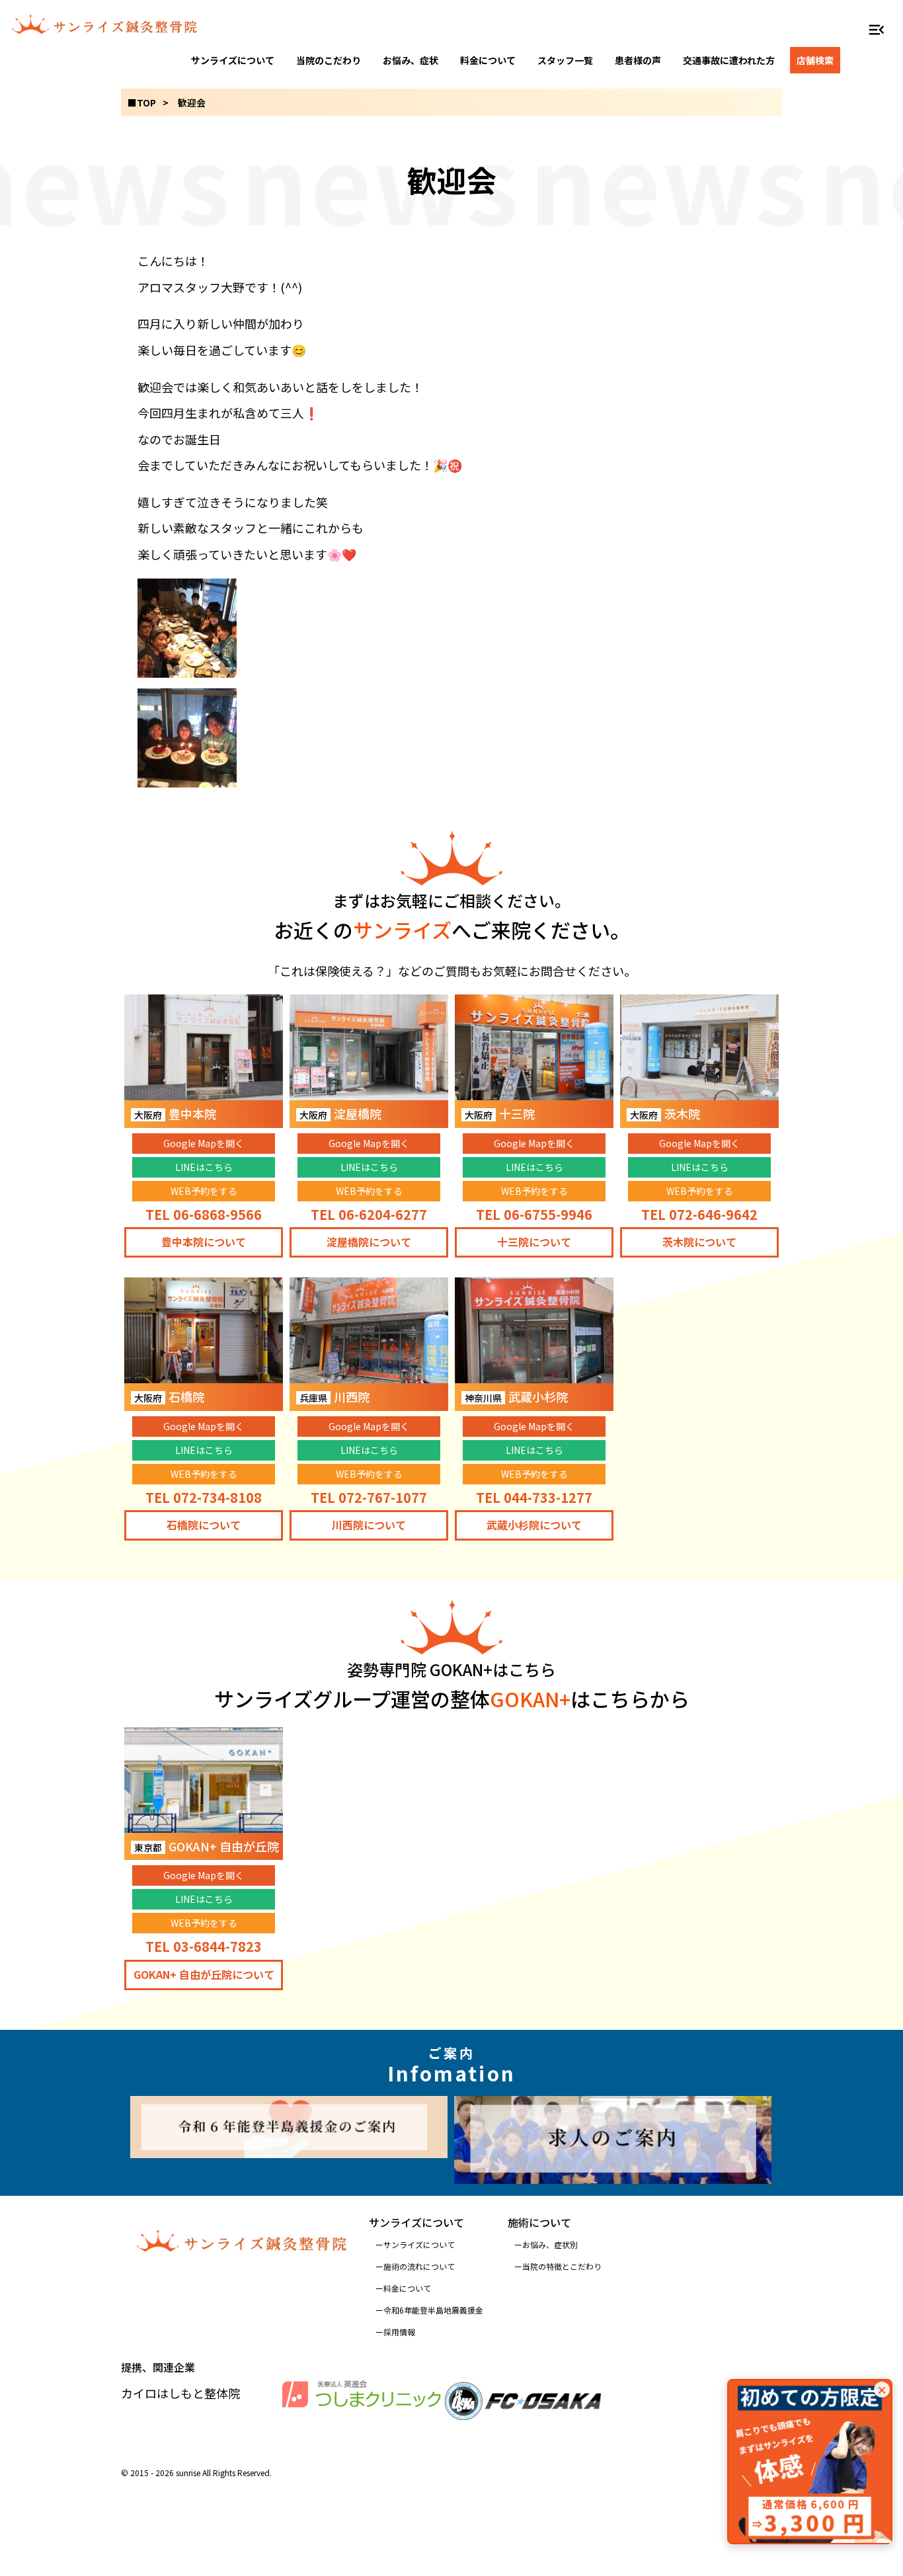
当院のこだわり (329, 60)
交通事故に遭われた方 (729, 60)
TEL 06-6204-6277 (369, 1214)
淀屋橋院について (369, 1242)
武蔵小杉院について (534, 1525)
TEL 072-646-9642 (699, 1214)
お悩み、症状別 (550, 2244)
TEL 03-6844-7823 (204, 1946)
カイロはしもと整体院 (180, 2393)
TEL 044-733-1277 (534, 1497)
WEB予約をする (204, 1191)
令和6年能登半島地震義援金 (433, 2310)
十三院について (534, 1242)
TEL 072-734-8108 (204, 1497)
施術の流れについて (419, 2266)
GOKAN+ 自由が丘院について (204, 1974)
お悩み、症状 (411, 60)
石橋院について (204, 1525)
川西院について (369, 1525)
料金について (488, 60)
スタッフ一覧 (565, 60)
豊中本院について (204, 1242)
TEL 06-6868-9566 (204, 1214)
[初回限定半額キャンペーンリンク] (810, 2462)
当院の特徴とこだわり (562, 2266)
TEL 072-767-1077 (369, 1497)
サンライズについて (233, 60)
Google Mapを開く (204, 1143)
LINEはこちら (204, 1167)
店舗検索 (815, 60)
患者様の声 (638, 60)
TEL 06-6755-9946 (534, 1214)
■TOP (142, 102)
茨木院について (699, 1242)
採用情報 (399, 2332)
